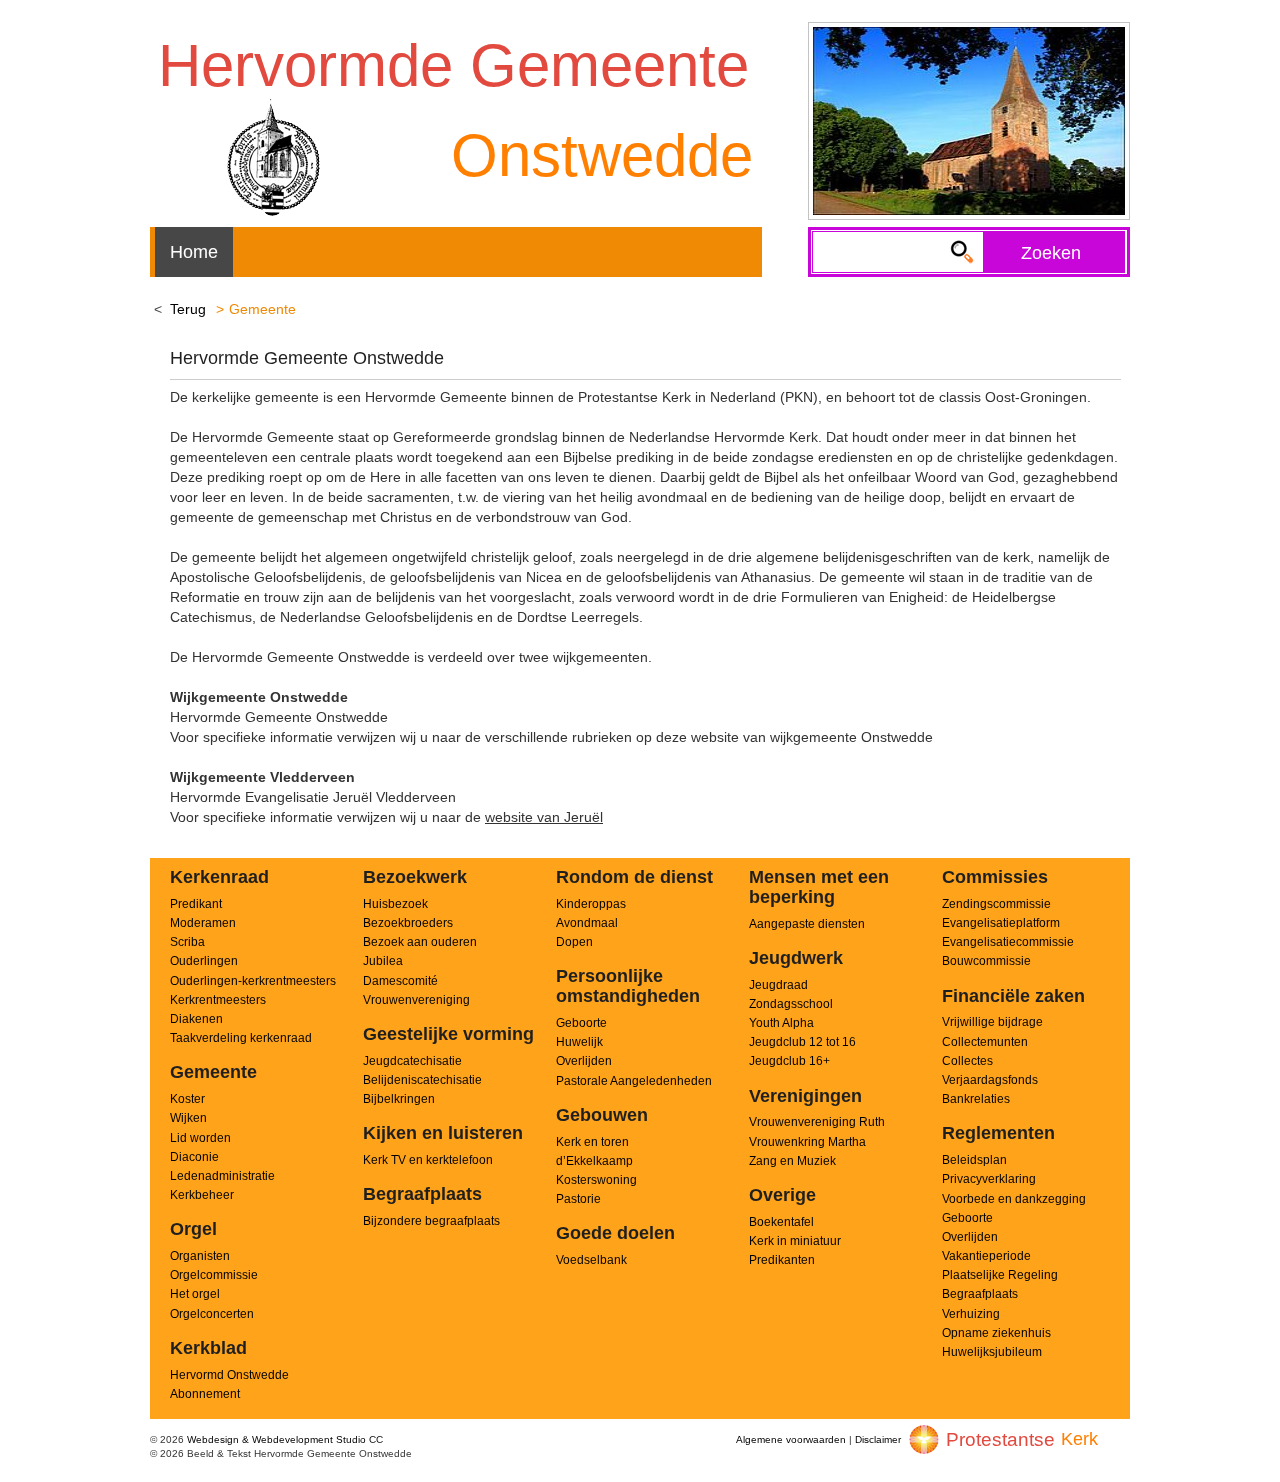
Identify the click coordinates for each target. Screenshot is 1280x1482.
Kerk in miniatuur (795, 1241)
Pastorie (578, 1199)
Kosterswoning (596, 1180)
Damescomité (400, 981)
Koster (187, 1099)
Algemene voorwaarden (791, 1439)
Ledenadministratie (222, 1176)
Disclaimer (878, 1439)
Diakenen (196, 1019)
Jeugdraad (778, 985)
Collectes (967, 1061)
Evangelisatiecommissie (1008, 942)
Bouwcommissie (986, 961)
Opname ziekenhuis (996, 1333)
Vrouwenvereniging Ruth (817, 1122)
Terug (188, 309)
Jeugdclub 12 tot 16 (802, 1042)
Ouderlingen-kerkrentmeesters (253, 981)
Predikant (196, 904)
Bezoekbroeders (408, 923)
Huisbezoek (395, 904)
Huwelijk (579, 1042)
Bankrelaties (976, 1099)
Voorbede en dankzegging (1014, 1199)
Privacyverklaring (989, 1179)
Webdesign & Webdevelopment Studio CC (285, 1439)
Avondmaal (587, 923)
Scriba (187, 942)
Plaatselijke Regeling (1000, 1275)
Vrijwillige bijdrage (992, 1022)
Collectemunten (985, 1042)
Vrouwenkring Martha (807, 1142)
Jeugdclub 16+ (789, 1061)
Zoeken (1051, 253)
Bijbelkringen (399, 1099)
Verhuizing (971, 1314)
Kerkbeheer (202, 1195)
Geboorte (581, 1023)
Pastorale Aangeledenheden (634, 1081)
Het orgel (195, 1294)
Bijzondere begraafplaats (431, 1221)
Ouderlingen (204, 961)
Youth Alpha (781, 1023)
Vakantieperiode (986, 1256)
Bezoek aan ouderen (420, 942)
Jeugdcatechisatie (412, 1061)
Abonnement (205, 1394)
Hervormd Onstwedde (229, 1375)
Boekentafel (781, 1222)
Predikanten (782, 1260)
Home (194, 252)
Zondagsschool (791, 1004)
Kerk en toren (592, 1142)
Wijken (188, 1118)
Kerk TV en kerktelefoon (428, 1160)
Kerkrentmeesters (218, 1000)
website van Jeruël (544, 817)
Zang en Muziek (792, 1161)
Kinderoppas (591, 904)
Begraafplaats (980, 1294)
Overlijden (584, 1061)
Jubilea (383, 961)
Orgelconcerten (212, 1314)
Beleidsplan (974, 1160)
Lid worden (200, 1138)
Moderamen (203, 923)
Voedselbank (591, 1260)
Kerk (1079, 1439)
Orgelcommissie (214, 1275)
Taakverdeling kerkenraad (241, 1038)
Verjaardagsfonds (990, 1080)
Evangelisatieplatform (1001, 923)
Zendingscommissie (996, 904)
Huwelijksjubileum (992, 1352)
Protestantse (1000, 1439)
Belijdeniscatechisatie (422, 1080)
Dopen (574, 942)
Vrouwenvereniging (416, 1000)
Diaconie (194, 1157)
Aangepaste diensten (807, 924)
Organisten (200, 1256)
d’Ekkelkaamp (594, 1161)
